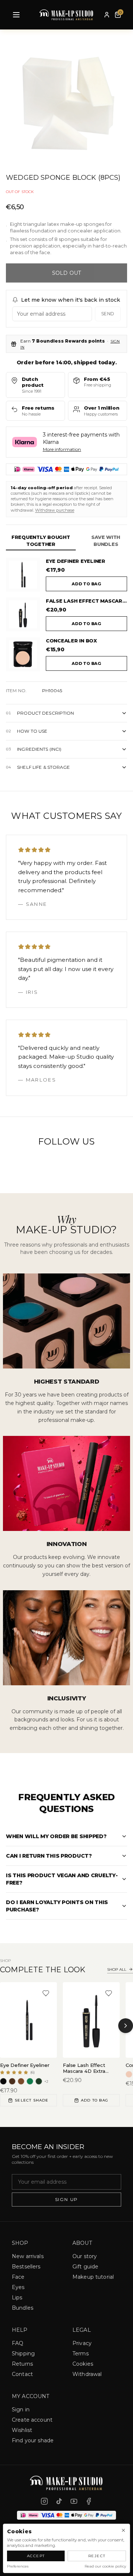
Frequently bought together (41, 541)
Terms (81, 2354)
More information (62, 449)
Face (18, 2277)
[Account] (107, 15)
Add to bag (86, 584)
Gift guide (85, 2267)
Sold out (66, 273)
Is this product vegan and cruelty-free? (62, 1879)
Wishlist (22, 2430)
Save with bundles (106, 541)
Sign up (67, 2199)
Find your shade (33, 2440)
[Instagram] (44, 2501)
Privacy (82, 2343)
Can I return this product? (49, 1856)
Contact (22, 2374)
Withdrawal (87, 2374)
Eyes (18, 2287)
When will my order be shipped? (56, 1836)
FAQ (18, 2343)
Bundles (23, 2308)
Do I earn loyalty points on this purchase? (57, 1906)
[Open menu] (16, 15)
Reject (97, 2556)
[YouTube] (74, 2501)
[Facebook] (89, 2501)
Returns (22, 2364)
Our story (85, 2256)
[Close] (123, 2530)
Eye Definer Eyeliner (76, 561)
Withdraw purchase (55, 510)
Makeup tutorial (93, 2277)
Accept (36, 2556)
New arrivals (28, 2256)
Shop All (117, 1969)
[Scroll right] (126, 2026)
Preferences (18, 2566)
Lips (17, 2298)
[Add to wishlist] (46, 1993)
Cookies (83, 2364)
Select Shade (32, 2100)
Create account (32, 2420)
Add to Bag (95, 2100)
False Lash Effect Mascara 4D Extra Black (86, 601)
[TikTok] (59, 2501)
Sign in (21, 2409)
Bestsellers (26, 2267)
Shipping (23, 2354)
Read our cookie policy (105, 2566)
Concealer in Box (71, 641)
